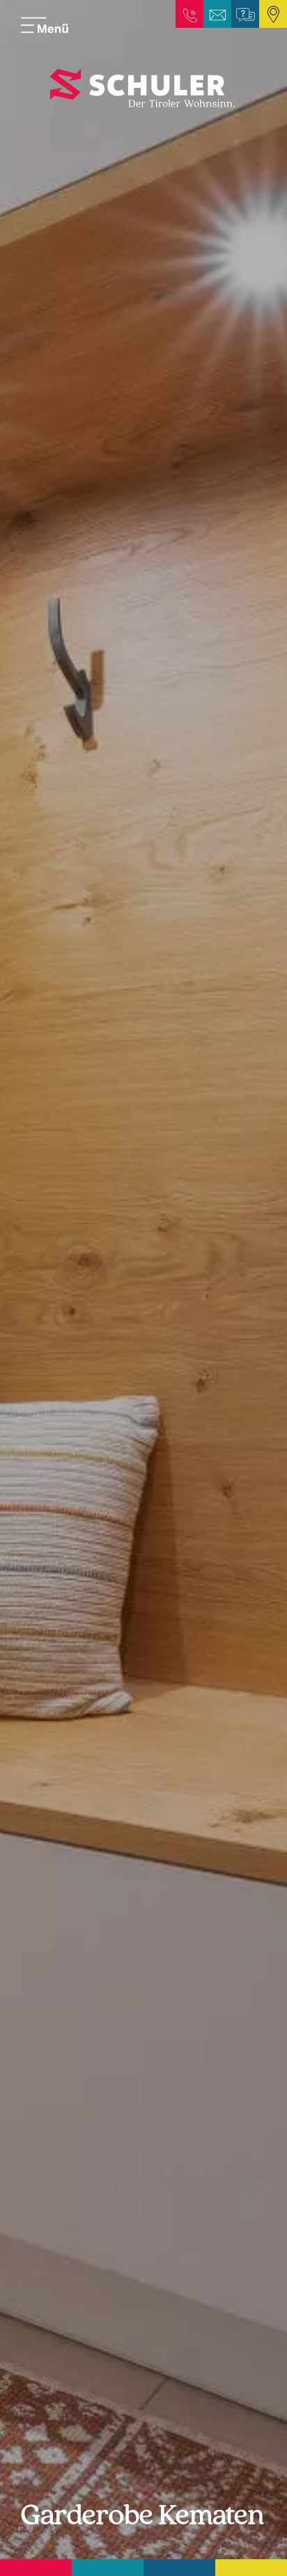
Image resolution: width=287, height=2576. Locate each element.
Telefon (189, 14)
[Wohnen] (179, 2568)
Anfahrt (273, 14)
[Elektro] (36, 2568)
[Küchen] (108, 2568)
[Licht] (251, 2568)
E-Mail (217, 14)
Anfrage (245, 14)
